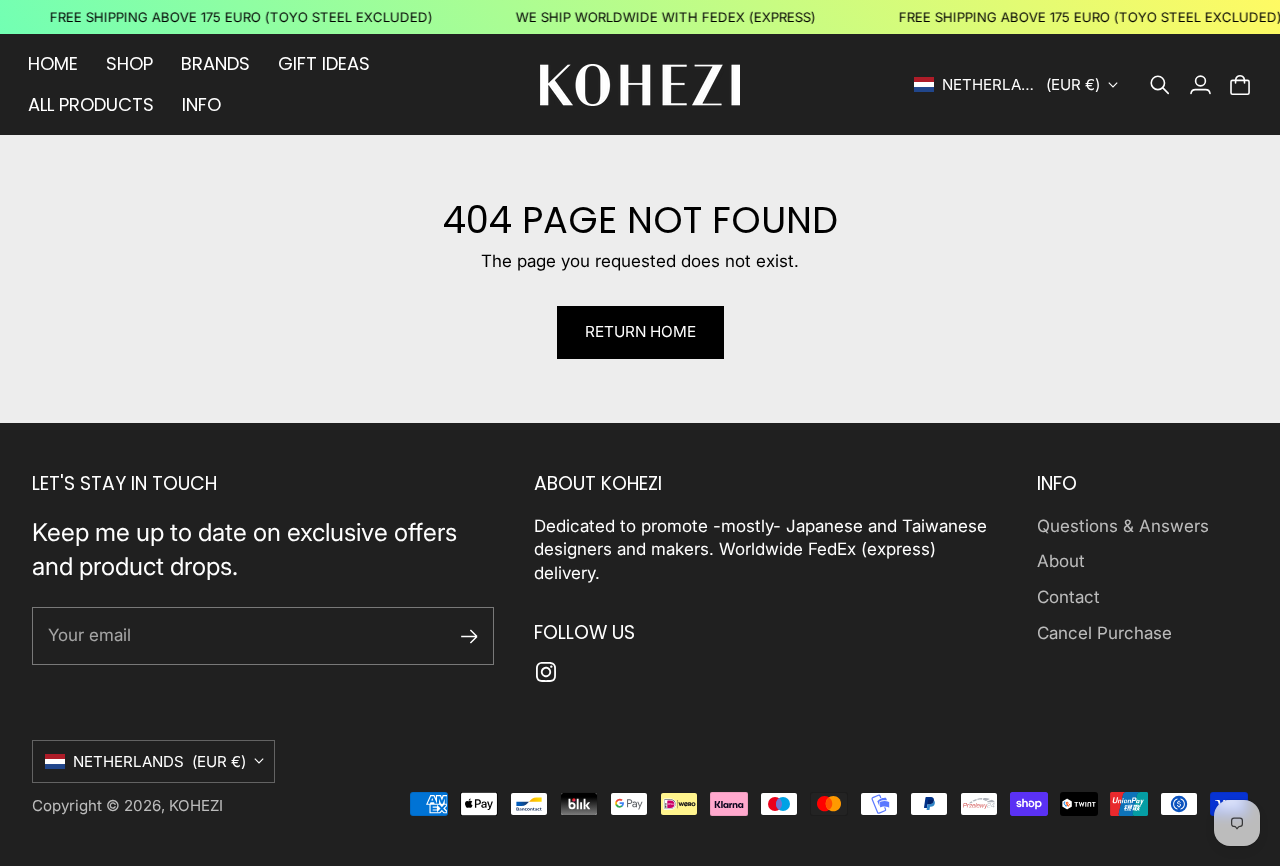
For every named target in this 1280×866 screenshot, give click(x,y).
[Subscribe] (469, 636)
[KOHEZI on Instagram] (546, 672)
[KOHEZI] (640, 85)
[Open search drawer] (1160, 85)
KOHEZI (196, 805)
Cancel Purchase (1104, 633)
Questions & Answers (1123, 526)
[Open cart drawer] (1240, 85)
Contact (1068, 597)
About (1061, 561)
